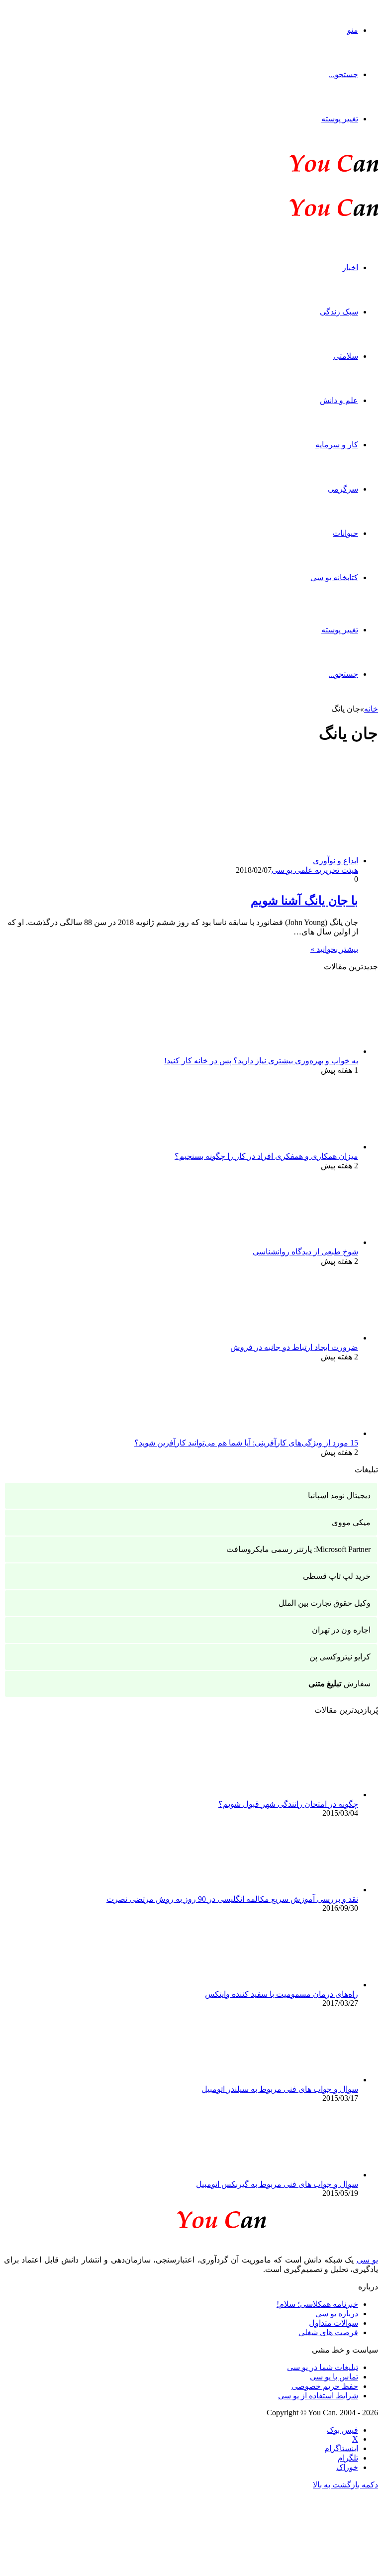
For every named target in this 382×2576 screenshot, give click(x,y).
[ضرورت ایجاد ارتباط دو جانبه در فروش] (303, 1338)
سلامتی (346, 356)
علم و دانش (339, 400)
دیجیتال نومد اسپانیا (339, 1495)
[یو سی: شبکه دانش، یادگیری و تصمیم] (303, 171)
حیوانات (345, 533)
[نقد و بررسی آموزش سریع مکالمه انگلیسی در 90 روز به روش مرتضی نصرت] (303, 1890)
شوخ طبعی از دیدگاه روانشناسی (305, 1252)
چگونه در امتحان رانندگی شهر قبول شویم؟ (288, 1804)
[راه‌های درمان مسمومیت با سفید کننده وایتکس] (303, 1985)
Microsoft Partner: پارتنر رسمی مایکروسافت (298, 1549)
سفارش (339, 1684)
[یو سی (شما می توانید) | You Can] (191, 2218)
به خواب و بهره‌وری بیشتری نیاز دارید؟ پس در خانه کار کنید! (261, 1061)
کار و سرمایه (337, 445)
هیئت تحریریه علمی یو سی (315, 870)
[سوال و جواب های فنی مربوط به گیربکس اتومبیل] (303, 2175)
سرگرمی (343, 489)
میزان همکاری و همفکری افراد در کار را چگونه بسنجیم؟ (266, 1156)
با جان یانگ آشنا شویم (304, 901)
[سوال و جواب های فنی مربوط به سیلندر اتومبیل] (303, 2080)
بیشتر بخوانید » (334, 949)
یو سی (367, 2260)
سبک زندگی (339, 312)
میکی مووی (351, 1522)
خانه (371, 709)
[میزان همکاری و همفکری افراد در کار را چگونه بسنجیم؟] (303, 1147)
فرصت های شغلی (328, 2332)
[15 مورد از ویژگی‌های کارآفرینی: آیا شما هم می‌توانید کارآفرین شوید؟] (303, 1433)
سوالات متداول (334, 2323)
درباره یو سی (337, 2314)
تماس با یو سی (334, 2377)
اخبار (350, 267)
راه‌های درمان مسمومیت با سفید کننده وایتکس (282, 1994)
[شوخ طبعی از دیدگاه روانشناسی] (303, 1242)
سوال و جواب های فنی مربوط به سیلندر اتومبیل (280, 2089)
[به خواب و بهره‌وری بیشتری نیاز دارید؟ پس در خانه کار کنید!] (303, 1051)
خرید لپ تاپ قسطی (337, 1576)
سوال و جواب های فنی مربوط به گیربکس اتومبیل (277, 2184)
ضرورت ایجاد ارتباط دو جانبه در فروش (294, 1347)
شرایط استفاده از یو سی (318, 2396)
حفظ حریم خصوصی (325, 2386)
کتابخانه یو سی (334, 577)
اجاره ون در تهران (341, 1630)
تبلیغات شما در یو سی (323, 2367)
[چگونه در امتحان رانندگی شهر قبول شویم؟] (303, 1795)
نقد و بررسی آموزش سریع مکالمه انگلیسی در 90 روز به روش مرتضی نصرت (232, 1899)
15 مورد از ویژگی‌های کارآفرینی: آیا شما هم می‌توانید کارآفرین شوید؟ (246, 1443)
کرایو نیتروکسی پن (340, 1657)
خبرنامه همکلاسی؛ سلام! (317, 2304)
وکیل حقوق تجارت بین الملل (325, 1603)
